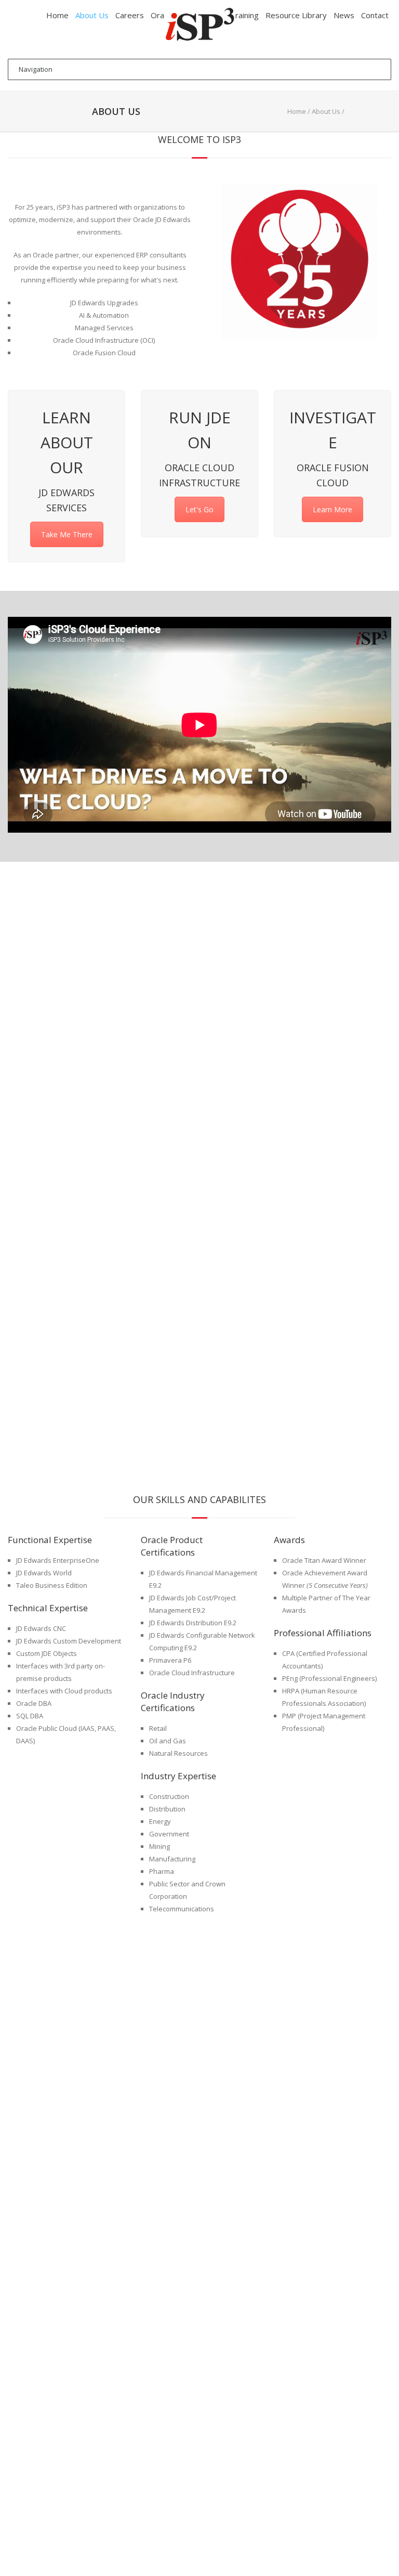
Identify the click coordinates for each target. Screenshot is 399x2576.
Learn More (332, 509)
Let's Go (199, 509)
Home (297, 111)
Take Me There (67, 534)
